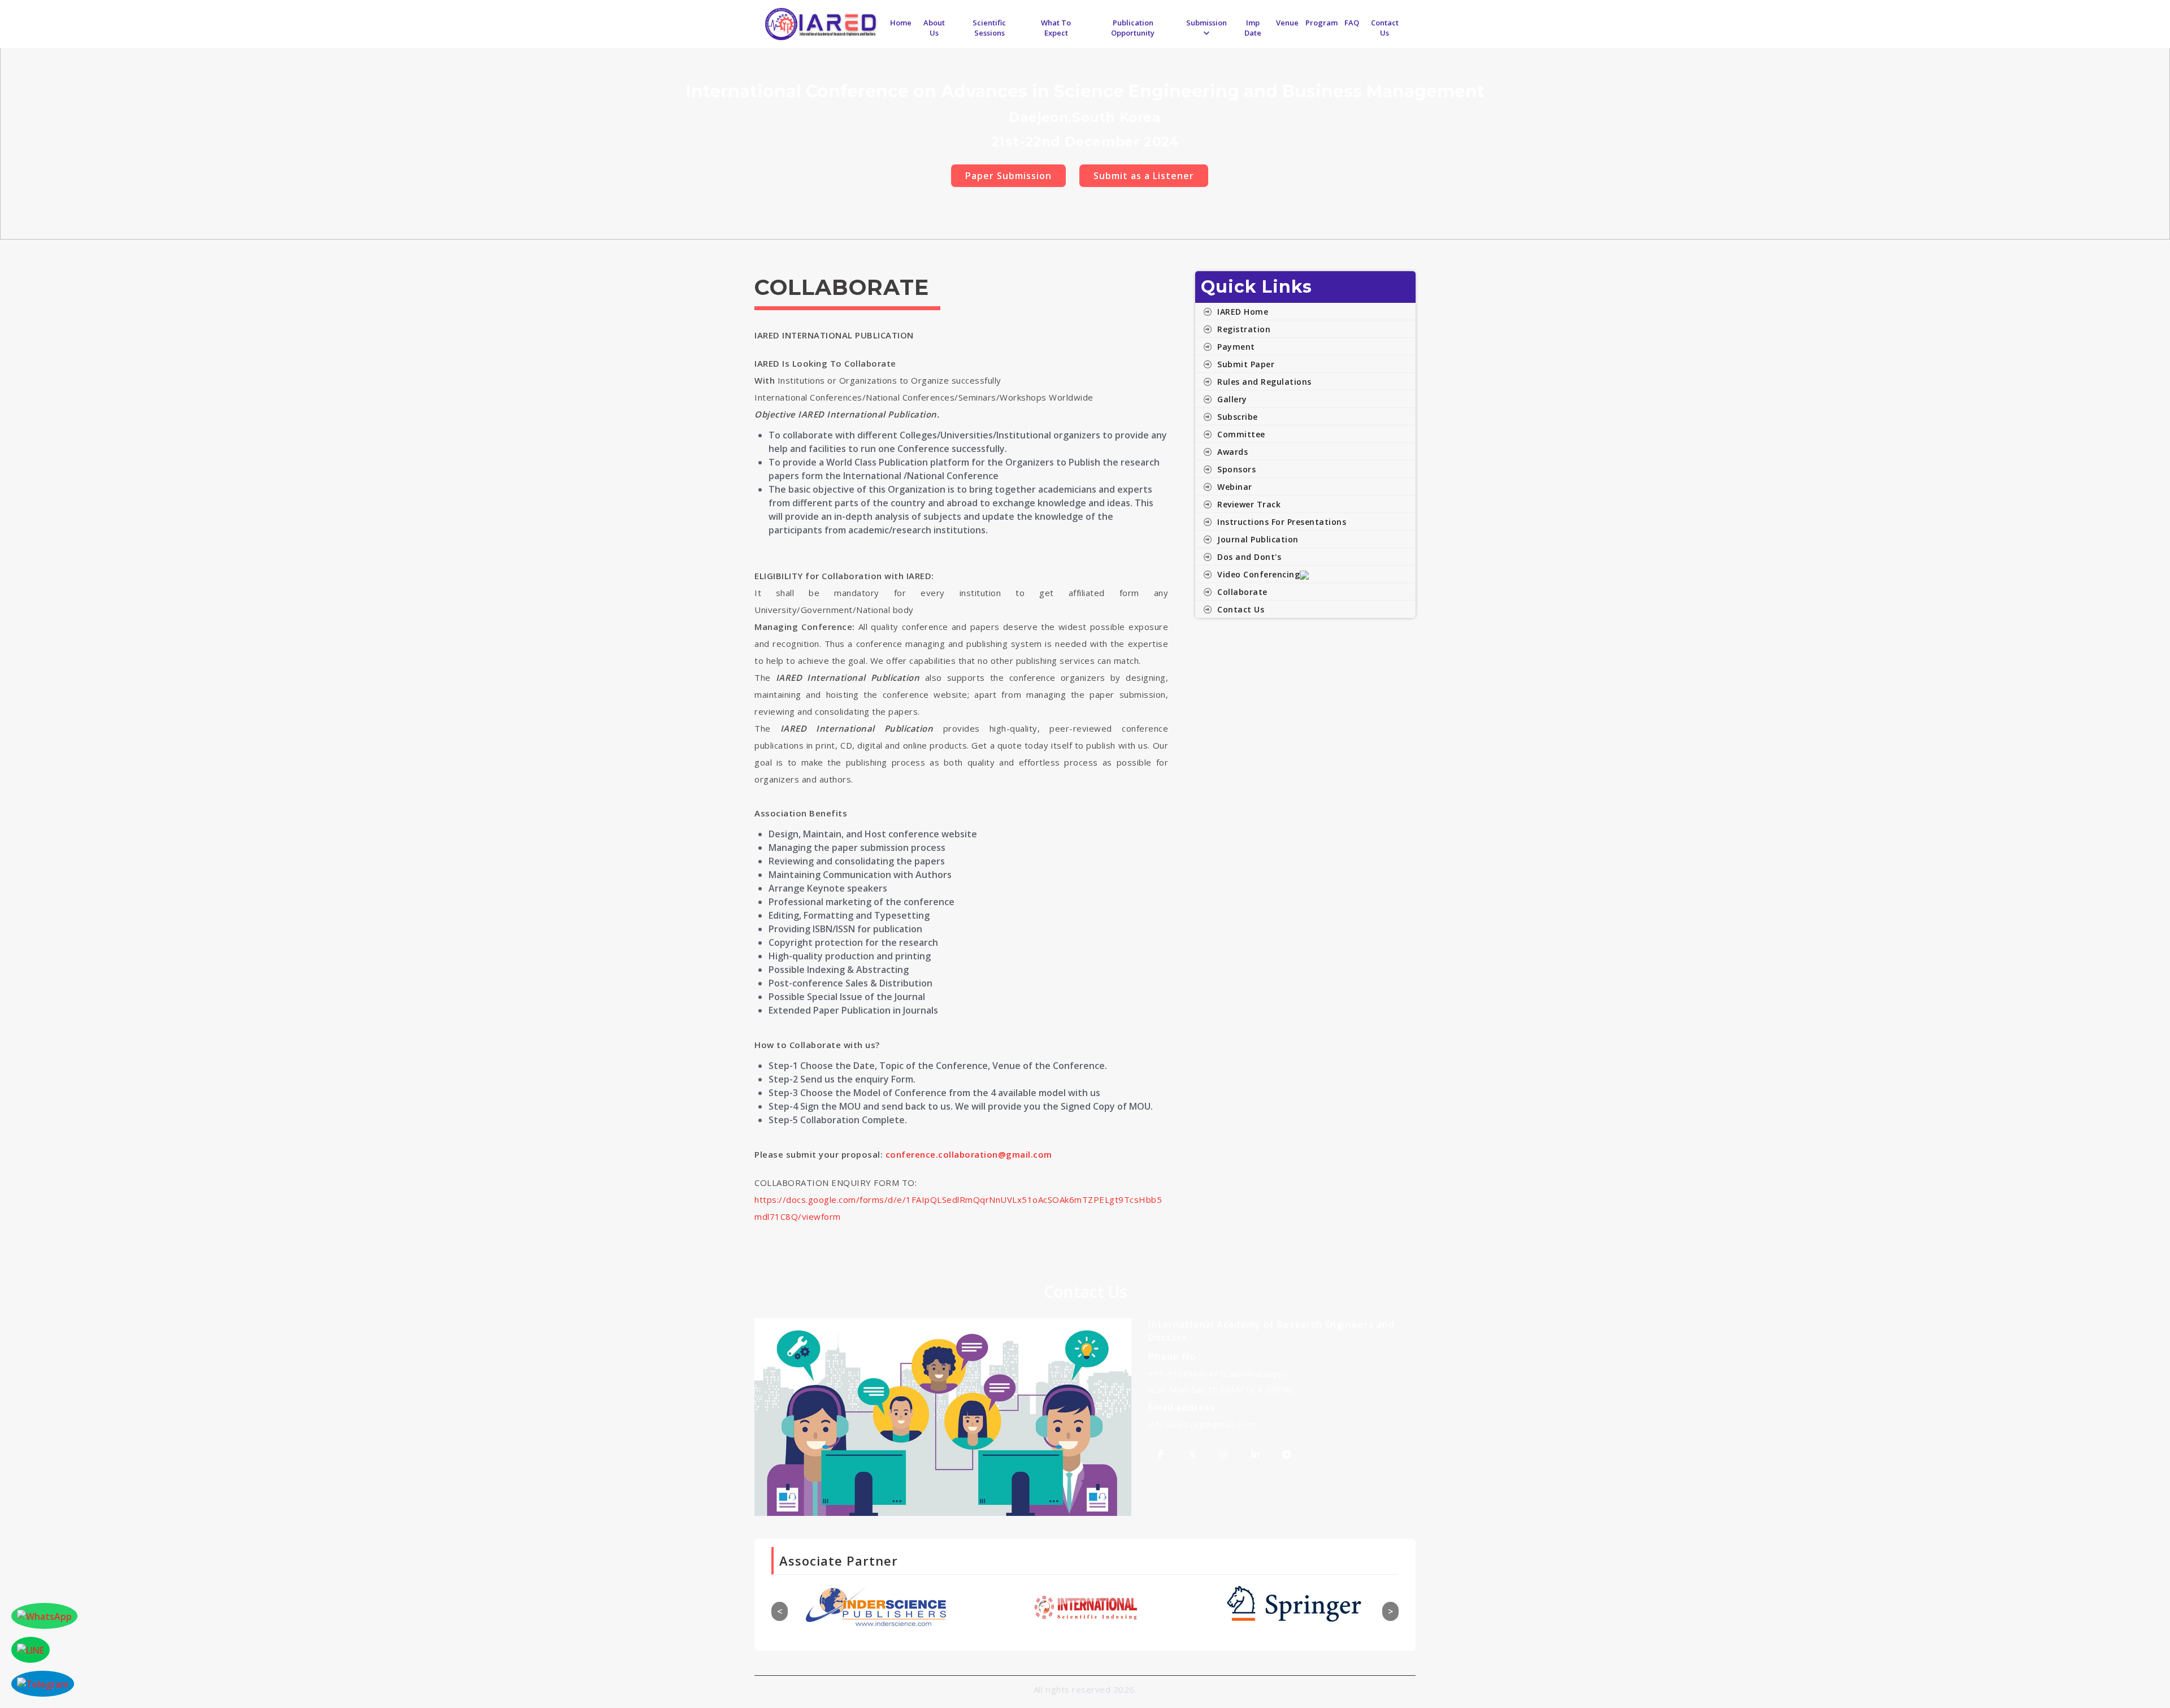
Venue (1287, 23)
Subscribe (1238, 417)
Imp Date (1253, 28)
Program (1321, 23)
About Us (934, 28)
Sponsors (1236, 469)
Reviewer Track (1249, 504)
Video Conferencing (1258, 574)
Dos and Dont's (1249, 557)
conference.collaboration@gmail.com (969, 1154)
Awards (1232, 452)
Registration (1244, 329)
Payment (1236, 347)
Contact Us (1385, 28)
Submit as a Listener (1144, 176)
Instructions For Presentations (1282, 522)
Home (901, 23)
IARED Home (1243, 312)
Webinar (1235, 487)
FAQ (1352, 23)
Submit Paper (1246, 364)
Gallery (1232, 399)
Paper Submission (1008, 176)
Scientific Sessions (989, 28)
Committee (1241, 434)
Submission (1206, 23)
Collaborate (1242, 592)
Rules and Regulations (1264, 382)
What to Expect (1056, 28)
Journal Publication (1258, 539)
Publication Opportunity (1133, 28)
